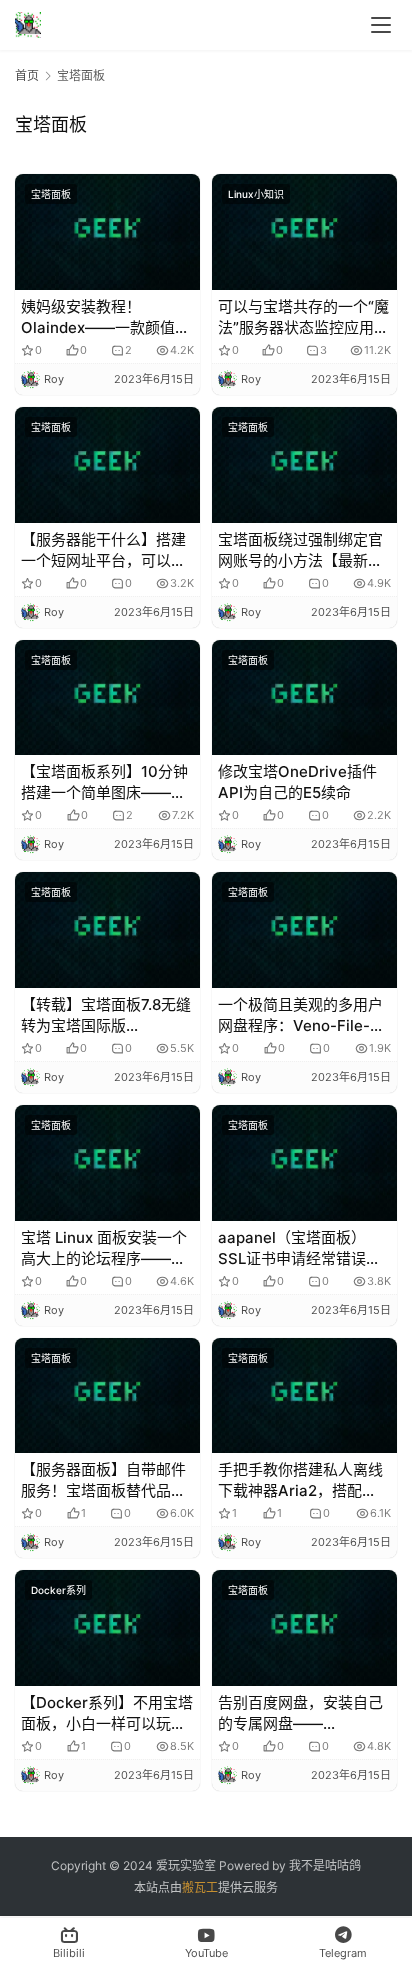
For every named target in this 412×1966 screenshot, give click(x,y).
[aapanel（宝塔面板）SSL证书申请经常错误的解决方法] (304, 1163)
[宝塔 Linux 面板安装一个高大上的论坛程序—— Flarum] (107, 1163)
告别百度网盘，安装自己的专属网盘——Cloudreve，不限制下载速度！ (300, 1713)
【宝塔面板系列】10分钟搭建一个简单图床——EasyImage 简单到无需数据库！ (107, 782)
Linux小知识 (256, 194)
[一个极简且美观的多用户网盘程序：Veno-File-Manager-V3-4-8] (304, 930)
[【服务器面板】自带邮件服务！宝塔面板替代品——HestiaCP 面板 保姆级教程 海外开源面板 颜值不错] (107, 1396)
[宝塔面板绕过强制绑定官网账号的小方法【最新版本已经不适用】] (304, 465)
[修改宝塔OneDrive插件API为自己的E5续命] (304, 698)
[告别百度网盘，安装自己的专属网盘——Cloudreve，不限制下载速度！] (304, 1628)
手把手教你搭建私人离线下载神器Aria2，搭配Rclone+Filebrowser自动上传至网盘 (300, 1480)
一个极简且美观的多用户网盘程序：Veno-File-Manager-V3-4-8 (300, 1015)
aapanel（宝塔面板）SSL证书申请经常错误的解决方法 (299, 1248)
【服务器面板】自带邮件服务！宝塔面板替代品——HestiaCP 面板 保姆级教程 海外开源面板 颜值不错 (107, 1480)
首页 (27, 75)
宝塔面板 (51, 194)
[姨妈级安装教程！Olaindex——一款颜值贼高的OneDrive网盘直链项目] (107, 232)
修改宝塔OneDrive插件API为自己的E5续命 (297, 782)
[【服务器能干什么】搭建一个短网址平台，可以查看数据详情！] (107, 465)
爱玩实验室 (186, 1865)
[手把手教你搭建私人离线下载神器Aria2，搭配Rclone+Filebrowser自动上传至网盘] (304, 1396)
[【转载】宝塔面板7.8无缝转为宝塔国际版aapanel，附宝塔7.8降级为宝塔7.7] (107, 930)
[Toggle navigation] (381, 25)
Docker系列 (58, 1590)
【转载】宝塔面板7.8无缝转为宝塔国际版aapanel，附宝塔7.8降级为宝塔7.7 (106, 1015)
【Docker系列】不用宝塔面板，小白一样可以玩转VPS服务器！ (107, 1713)
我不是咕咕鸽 (325, 1865)
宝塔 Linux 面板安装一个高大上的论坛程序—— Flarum (104, 1248)
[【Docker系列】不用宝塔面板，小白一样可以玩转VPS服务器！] (107, 1628)
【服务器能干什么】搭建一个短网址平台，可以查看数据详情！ (103, 550)
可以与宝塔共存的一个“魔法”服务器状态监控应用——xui (303, 317)
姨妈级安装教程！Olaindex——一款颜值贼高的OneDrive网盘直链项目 (105, 317)
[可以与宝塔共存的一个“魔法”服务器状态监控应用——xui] (304, 232)
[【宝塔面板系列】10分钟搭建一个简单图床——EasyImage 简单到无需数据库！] (107, 698)
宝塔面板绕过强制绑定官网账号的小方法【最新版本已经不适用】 (300, 550)
